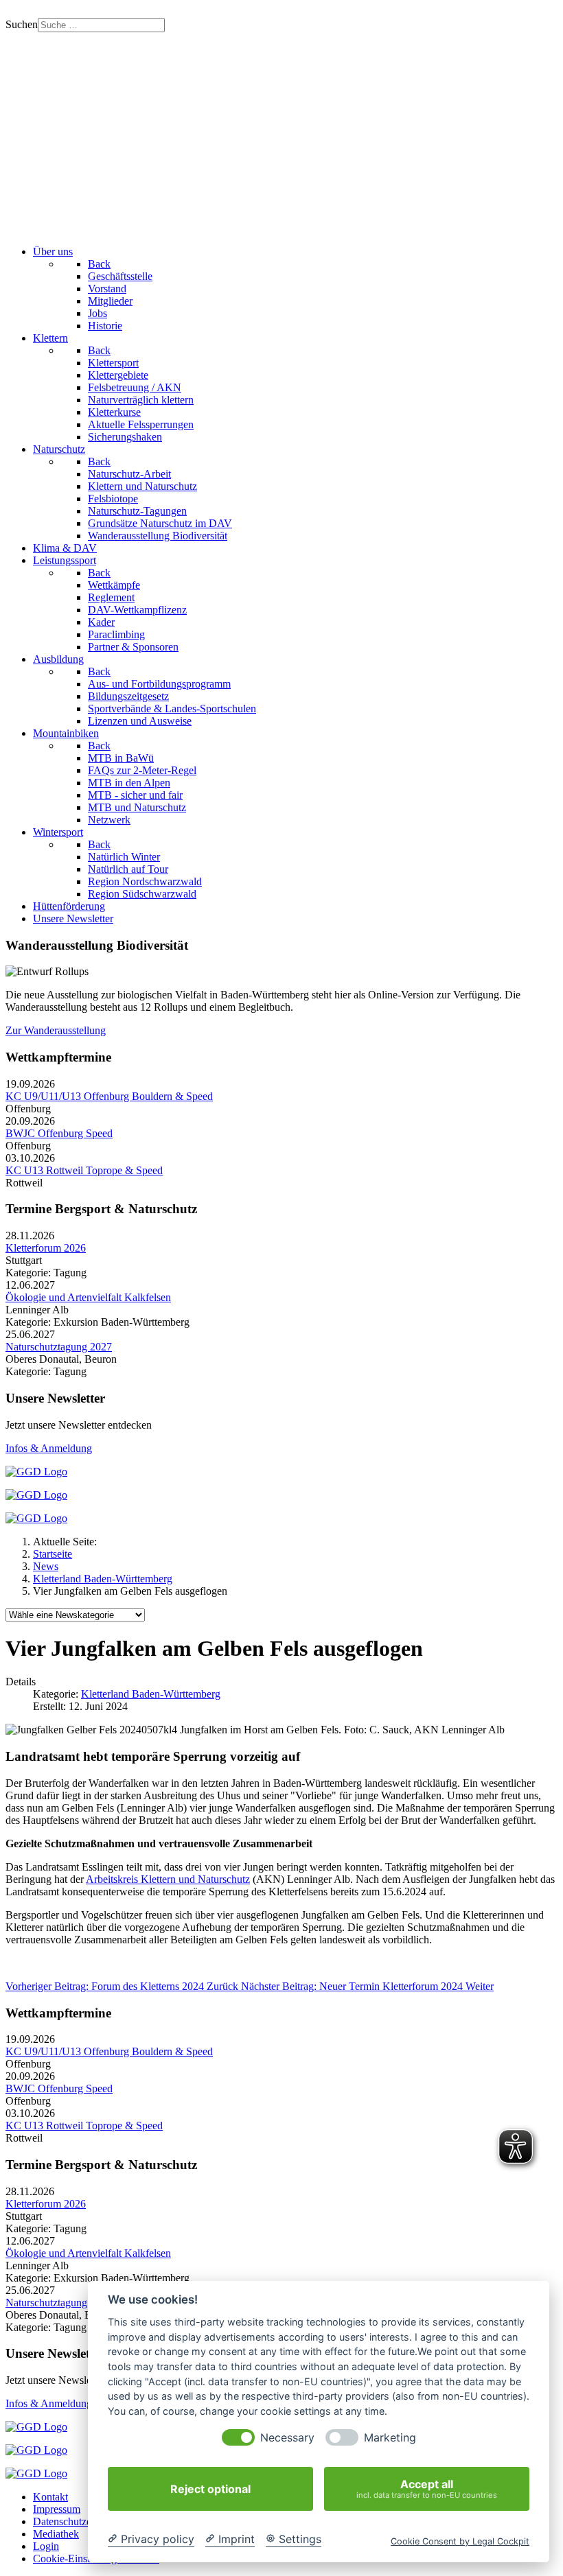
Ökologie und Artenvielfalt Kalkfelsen (88, 1297)
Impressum (57, 2509)
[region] (281, 133)
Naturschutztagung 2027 (59, 1347)
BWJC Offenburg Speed (59, 1133)
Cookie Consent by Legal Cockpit (460, 2541)
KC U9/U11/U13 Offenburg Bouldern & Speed (109, 1096)
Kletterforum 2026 (46, 1248)
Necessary (287, 2438)
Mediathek (56, 2534)
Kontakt (50, 2497)
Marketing (390, 2438)
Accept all (427, 2489)
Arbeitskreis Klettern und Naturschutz (168, 1879)
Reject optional (210, 2489)
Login (46, 2546)
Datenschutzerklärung (80, 2521)
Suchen (22, 24)
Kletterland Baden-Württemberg (151, 1694)
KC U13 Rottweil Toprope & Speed (84, 1170)
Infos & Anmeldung (49, 1448)
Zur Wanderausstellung (56, 1030)
